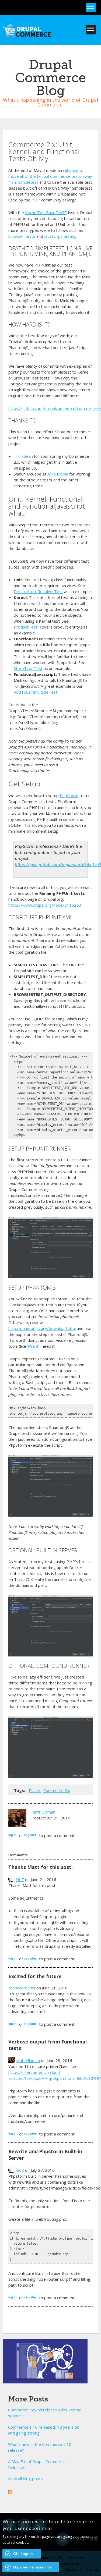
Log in (12, 1835)
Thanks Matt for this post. (41, 1867)
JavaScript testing (60, 236)
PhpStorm (69, 796)
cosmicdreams (22, 1988)
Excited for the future (35, 1976)
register (30, 1835)
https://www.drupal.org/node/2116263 (45, 905)
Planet (35, 1790)
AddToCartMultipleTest (36, 692)
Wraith (33, 1346)
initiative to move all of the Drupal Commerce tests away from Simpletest (50, 176)
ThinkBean (23, 456)
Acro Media (58, 474)
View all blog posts (25, 2479)
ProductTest (26, 627)
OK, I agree (23, 2554)
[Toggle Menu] (91, 8)
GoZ (20, 1879)
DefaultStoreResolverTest (38, 591)
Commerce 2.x (57, 1790)
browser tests (22, 236)
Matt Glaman (43, 1812)
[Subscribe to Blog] (10, 2491)
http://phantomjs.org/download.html (42, 1328)
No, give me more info (32, 2567)
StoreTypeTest (28, 668)
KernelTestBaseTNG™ (46, 212)
